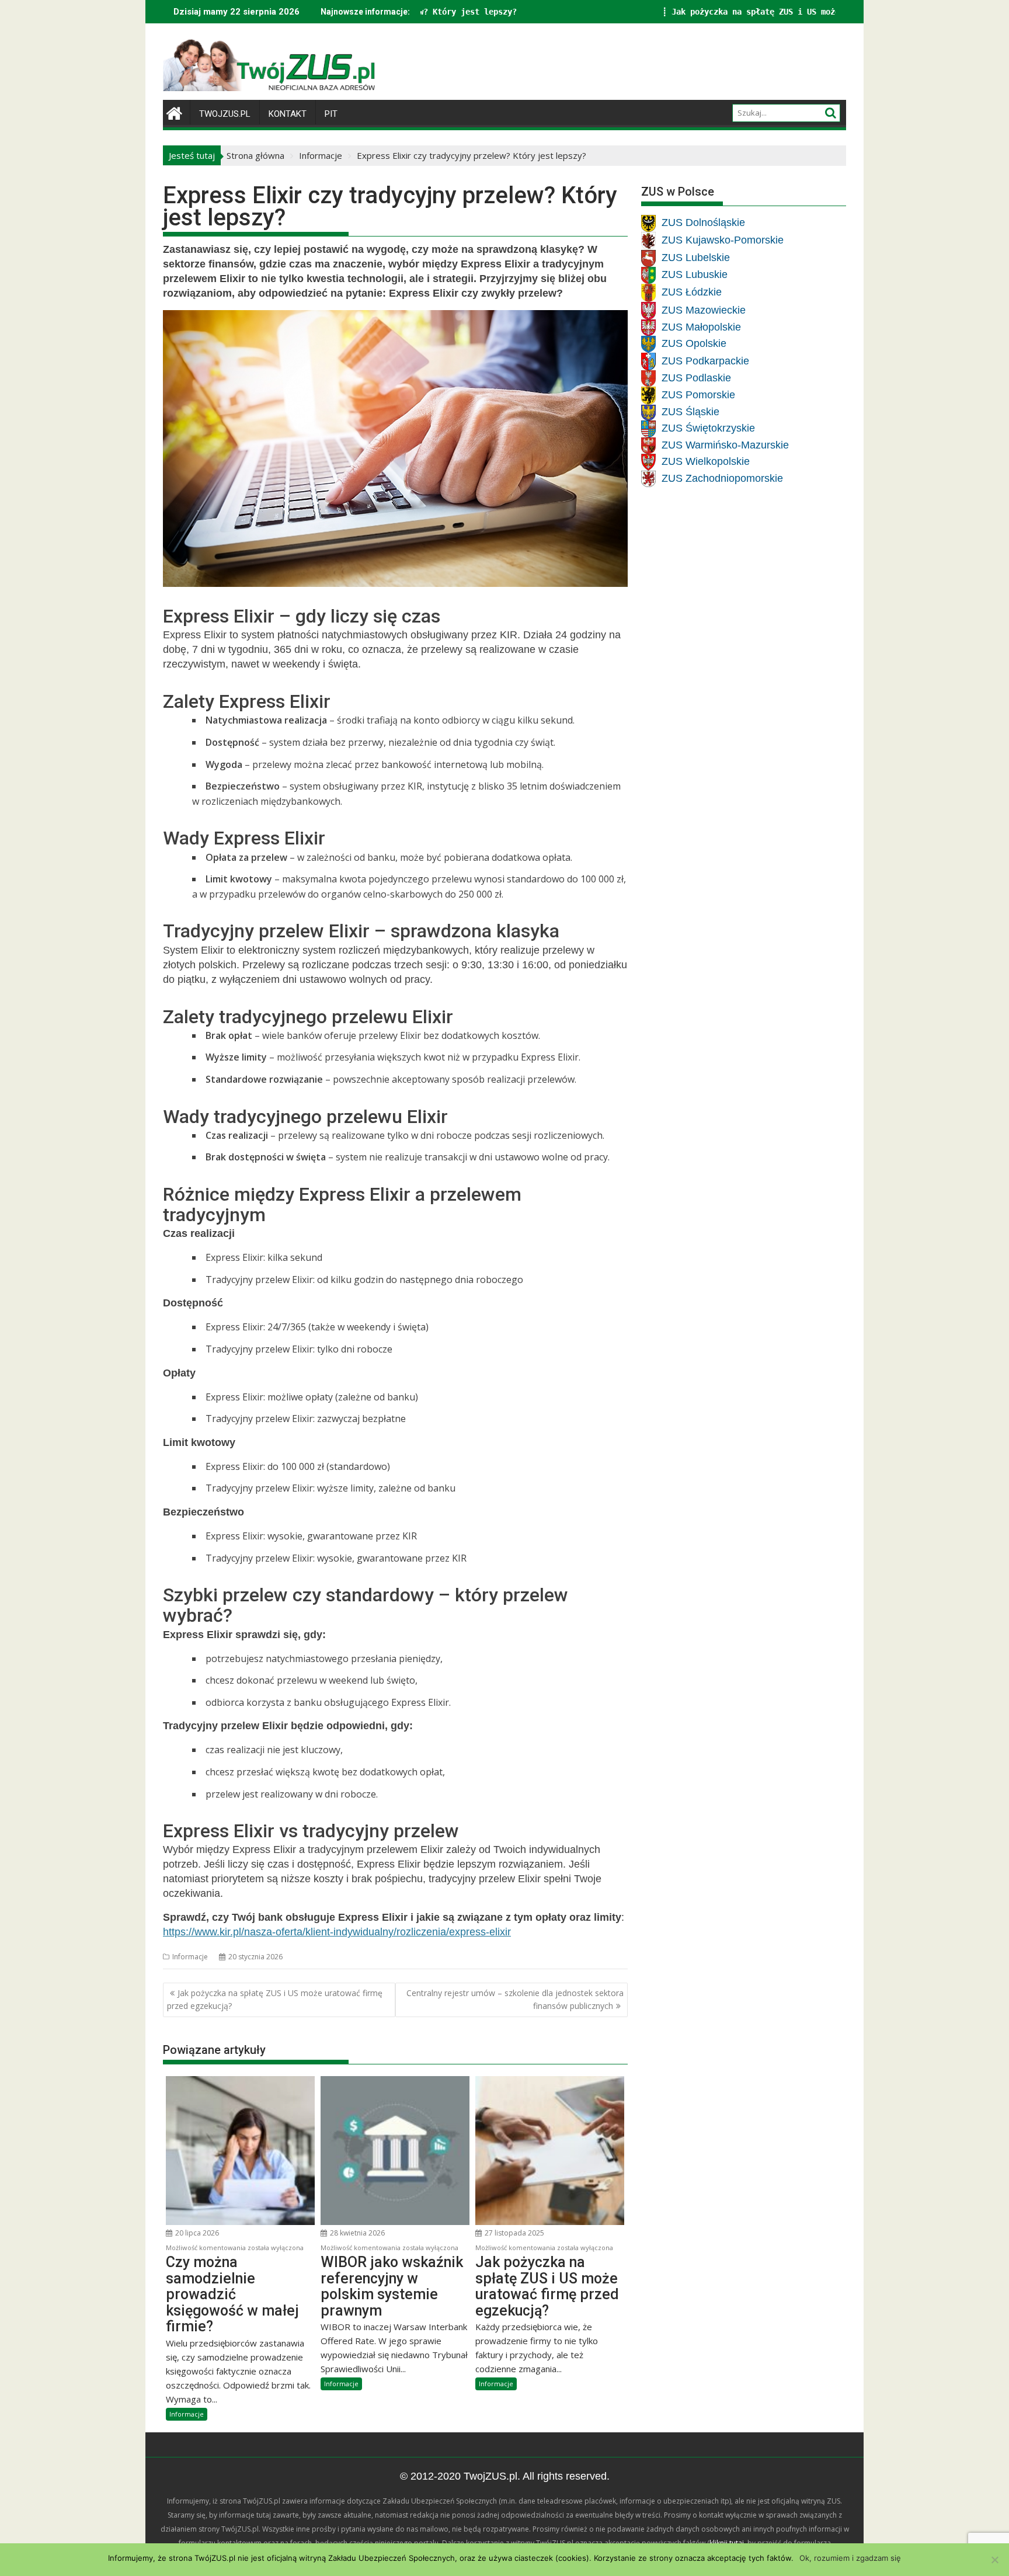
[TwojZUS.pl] (174, 112)
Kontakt (288, 114)
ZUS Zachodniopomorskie (722, 478)
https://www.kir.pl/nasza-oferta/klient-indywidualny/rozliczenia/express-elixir (337, 1932)
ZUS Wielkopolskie (706, 461)
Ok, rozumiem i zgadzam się (850, 2558)
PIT (331, 114)
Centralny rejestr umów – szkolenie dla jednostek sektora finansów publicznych (515, 1999)
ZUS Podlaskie (696, 377)
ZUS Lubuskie (695, 274)
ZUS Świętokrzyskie (708, 428)
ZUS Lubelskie (696, 258)
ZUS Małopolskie (701, 326)
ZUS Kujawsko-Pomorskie (723, 240)
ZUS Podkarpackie (705, 360)
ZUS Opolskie (694, 343)
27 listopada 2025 (514, 2233)
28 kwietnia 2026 (356, 2233)
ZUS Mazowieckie (704, 310)
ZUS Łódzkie (692, 292)
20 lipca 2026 (196, 2233)
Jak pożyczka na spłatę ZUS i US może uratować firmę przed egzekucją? (617, 12)
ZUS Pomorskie (698, 395)
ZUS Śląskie (690, 412)
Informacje (190, 1957)
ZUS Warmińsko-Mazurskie (725, 444)
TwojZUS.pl (225, 114)
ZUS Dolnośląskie (703, 223)
